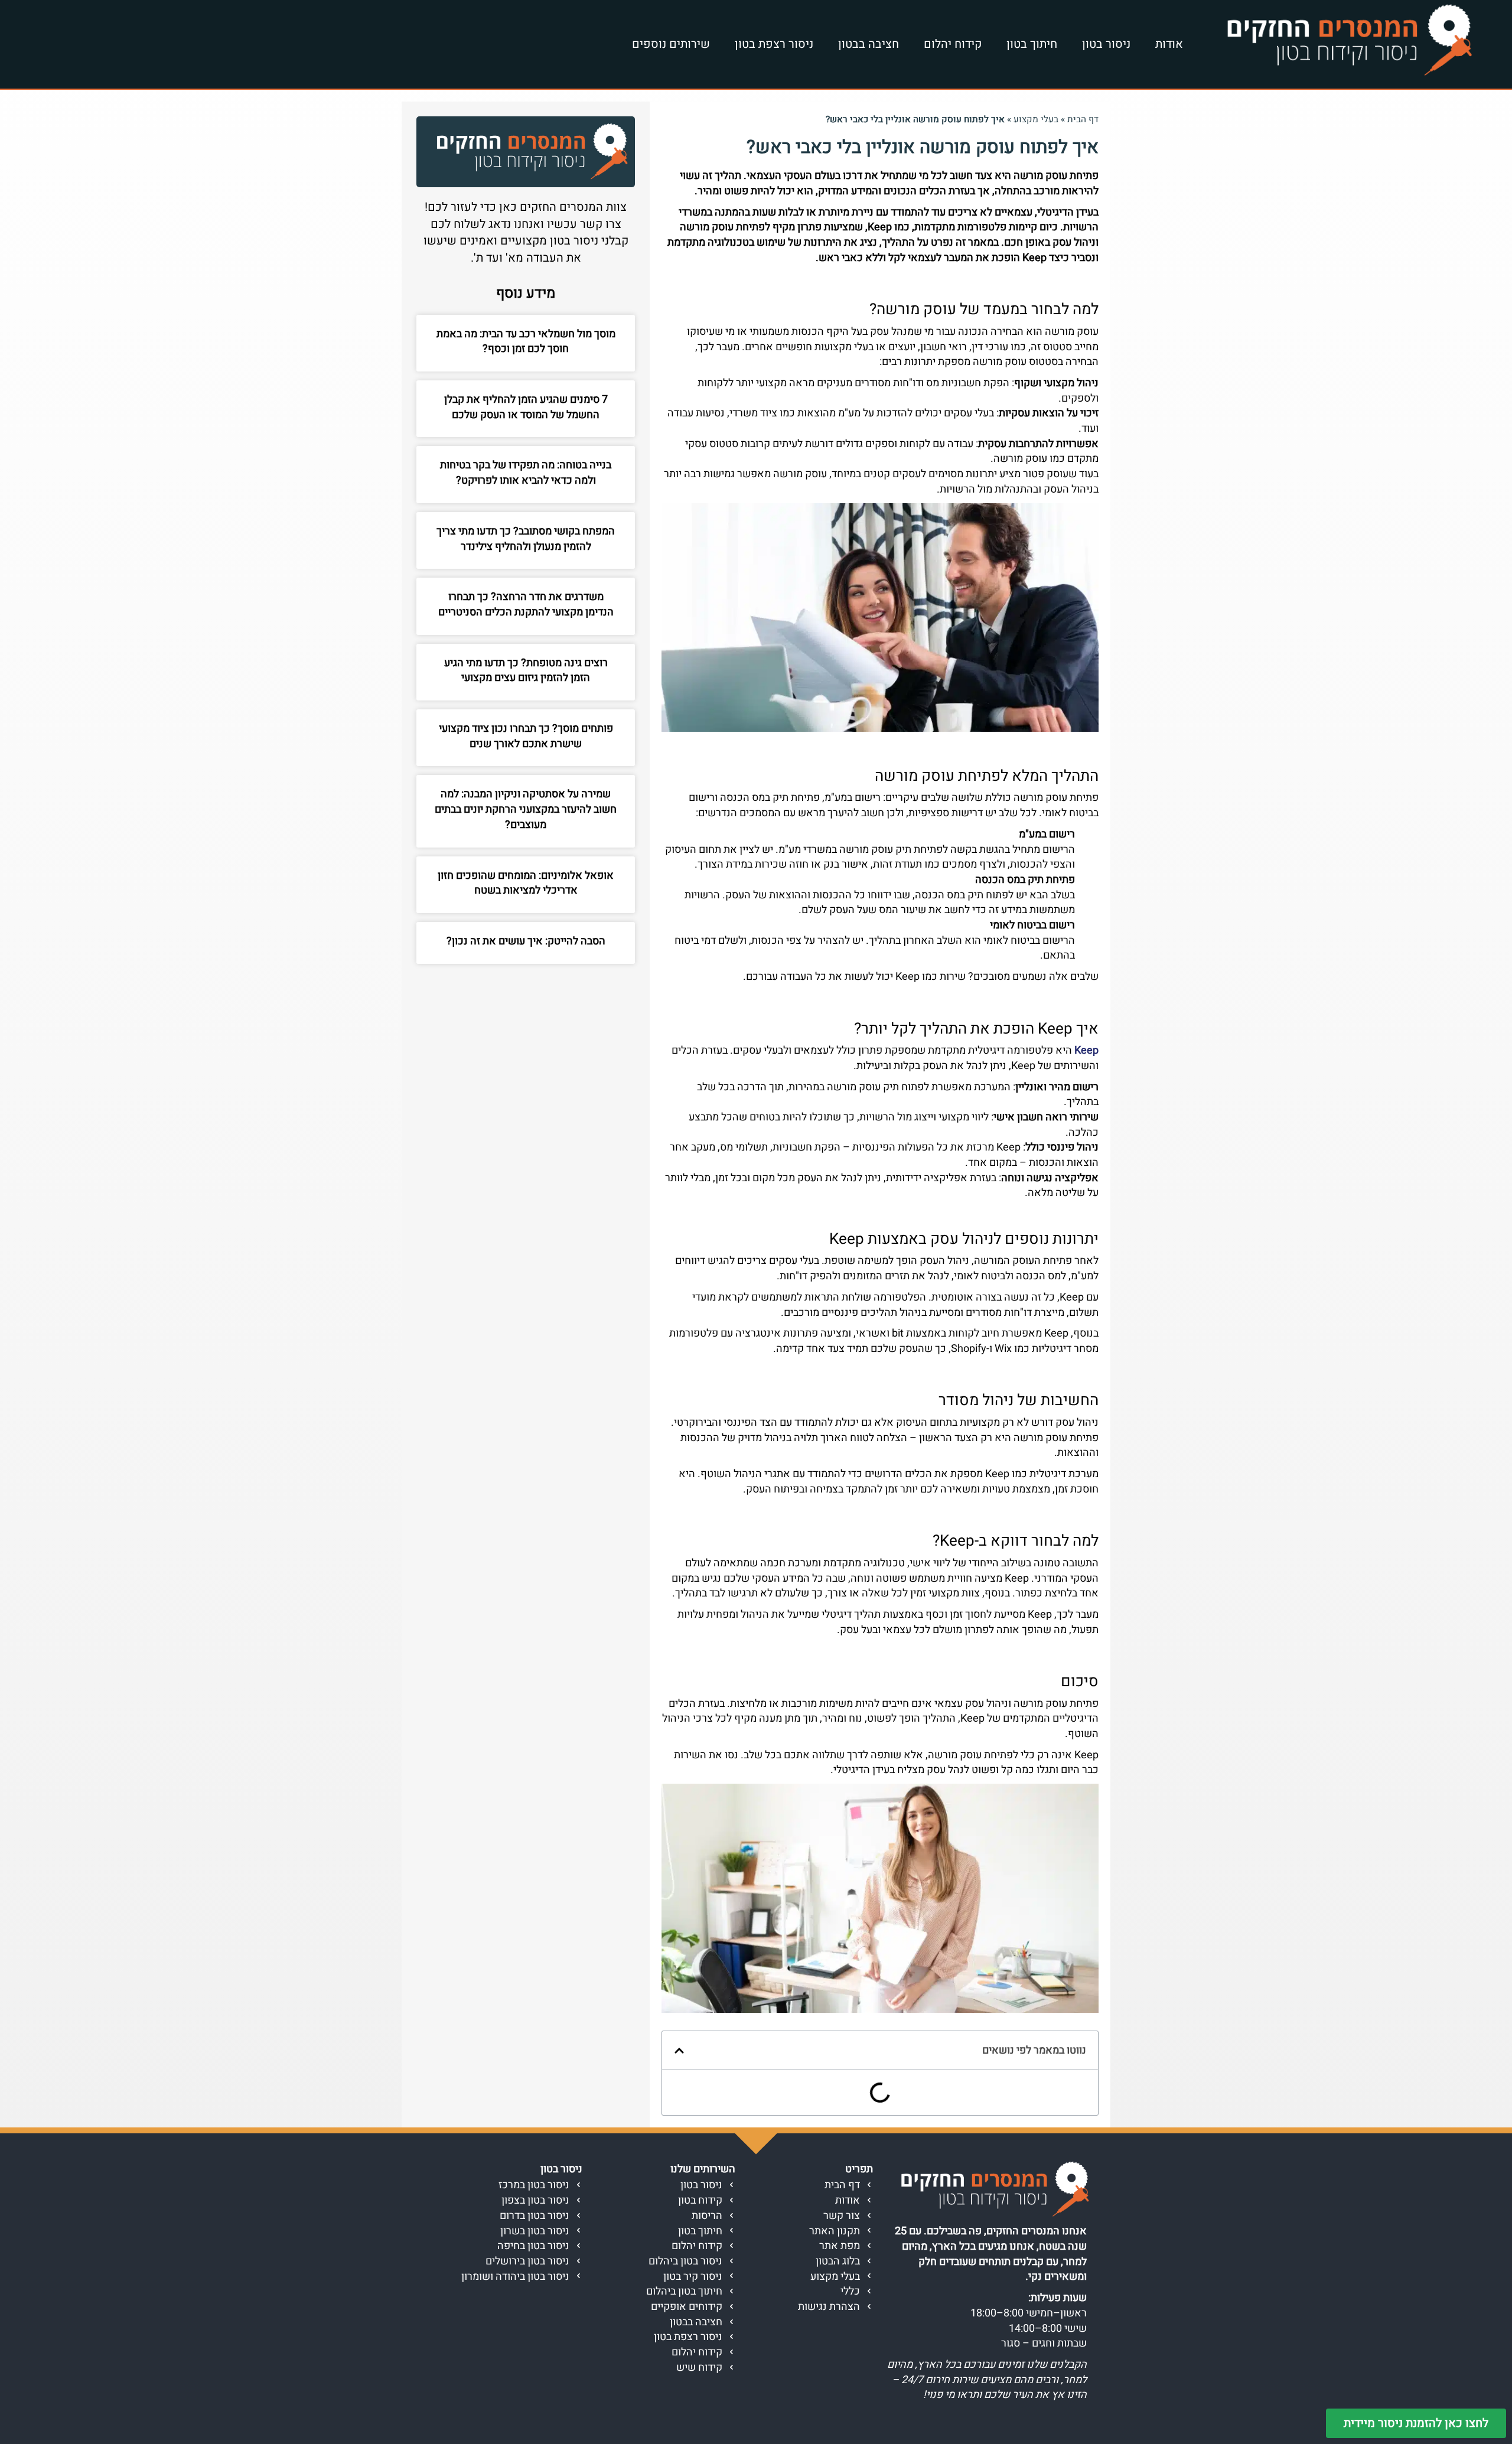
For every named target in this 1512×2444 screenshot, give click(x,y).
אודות (1169, 44)
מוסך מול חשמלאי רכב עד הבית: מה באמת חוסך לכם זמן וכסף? (526, 342)
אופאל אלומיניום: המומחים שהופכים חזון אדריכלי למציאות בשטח (526, 883)
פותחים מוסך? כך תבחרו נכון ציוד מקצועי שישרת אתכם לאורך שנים (526, 736)
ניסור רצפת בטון (774, 44)
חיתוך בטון (1032, 44)
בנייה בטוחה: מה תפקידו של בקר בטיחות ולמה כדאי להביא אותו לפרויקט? (526, 473)
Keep (1086, 1050)
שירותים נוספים (671, 44)
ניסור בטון (1106, 44)
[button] (679, 2051)
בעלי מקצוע (1036, 119)
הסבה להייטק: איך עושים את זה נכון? (526, 941)
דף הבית (1083, 119)
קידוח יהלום (953, 44)
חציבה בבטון (869, 44)
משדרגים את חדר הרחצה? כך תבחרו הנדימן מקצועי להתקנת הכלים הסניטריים (526, 605)
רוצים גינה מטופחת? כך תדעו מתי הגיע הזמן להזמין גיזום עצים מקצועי (526, 671)
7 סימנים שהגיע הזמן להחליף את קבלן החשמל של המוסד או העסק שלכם (526, 407)
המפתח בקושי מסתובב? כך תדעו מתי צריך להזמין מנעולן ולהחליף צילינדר (526, 539)
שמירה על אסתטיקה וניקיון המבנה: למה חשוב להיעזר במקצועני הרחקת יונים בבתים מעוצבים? (526, 809)
